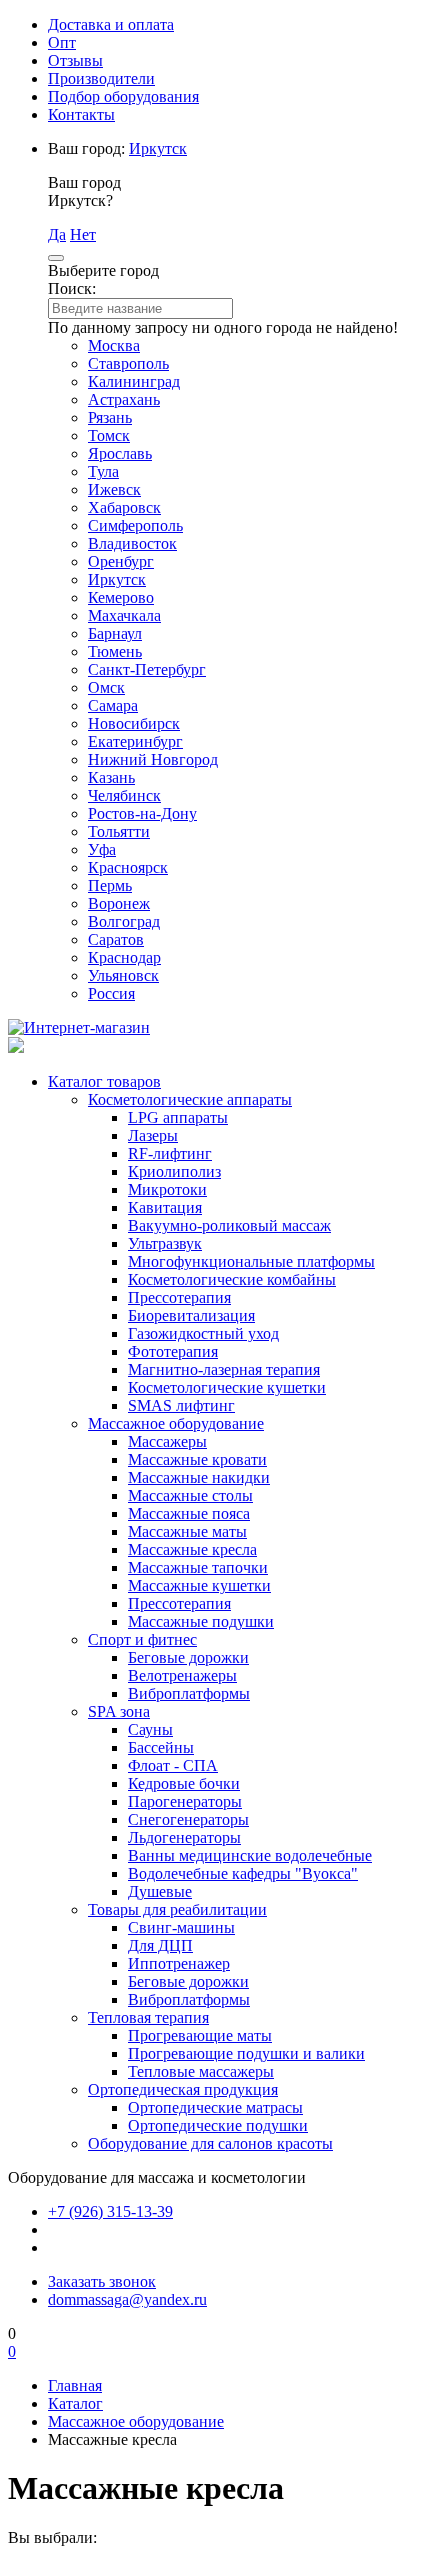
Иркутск (158, 148)
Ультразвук (165, 1243)
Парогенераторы (185, 1801)
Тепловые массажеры (201, 2071)
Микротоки (167, 1189)
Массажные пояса (189, 1513)
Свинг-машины (181, 1927)
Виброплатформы (189, 1693)
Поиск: (72, 288)
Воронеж (119, 903)
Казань (111, 777)
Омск (106, 687)
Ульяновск (123, 975)
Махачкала (124, 615)
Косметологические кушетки (227, 1387)
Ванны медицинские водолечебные (250, 1855)
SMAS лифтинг (181, 1405)
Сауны (150, 1729)
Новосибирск (134, 723)
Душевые (160, 1891)
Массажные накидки (199, 1477)
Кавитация (165, 1207)
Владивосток (132, 543)
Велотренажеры (182, 1675)
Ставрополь (128, 363)
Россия (111, 993)
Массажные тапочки (198, 1567)
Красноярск (128, 867)
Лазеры (153, 1135)
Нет (83, 234)
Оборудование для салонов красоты (210, 2143)
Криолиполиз (174, 1171)
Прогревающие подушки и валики (246, 2053)
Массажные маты (187, 1531)
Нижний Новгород (153, 759)
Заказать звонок (102, 2281)
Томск (109, 435)
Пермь (110, 885)
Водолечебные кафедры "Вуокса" (243, 1873)
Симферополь (135, 525)
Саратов (116, 939)
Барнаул (115, 633)
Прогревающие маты (200, 2035)
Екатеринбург (135, 741)
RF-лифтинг (170, 1153)
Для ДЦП (160, 1945)
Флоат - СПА (173, 1765)
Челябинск (124, 795)
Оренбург (121, 561)
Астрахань (124, 399)
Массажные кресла (192, 1549)
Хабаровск (124, 507)
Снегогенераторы (188, 1819)
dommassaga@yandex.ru (127, 2299)
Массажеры (167, 1441)
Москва (114, 345)
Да (57, 234)
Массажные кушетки (199, 1585)
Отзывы (75, 60)
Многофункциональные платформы (251, 1261)
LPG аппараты (178, 1117)
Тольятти (119, 831)
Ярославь (120, 453)
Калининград (134, 381)
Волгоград (124, 921)
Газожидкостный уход (203, 1333)
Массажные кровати (197, 1459)
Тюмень (115, 651)
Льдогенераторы (184, 1837)
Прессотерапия (179, 1297)
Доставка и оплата (111, 24)
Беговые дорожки (188, 1657)
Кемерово (121, 597)
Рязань (110, 417)
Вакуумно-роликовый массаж (229, 1225)
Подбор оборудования (123, 96)
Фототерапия (173, 1351)
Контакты (81, 114)
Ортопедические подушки (218, 2125)
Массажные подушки (201, 1621)
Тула (103, 471)
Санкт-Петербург (147, 669)
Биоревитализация (191, 1315)
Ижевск (114, 489)
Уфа (102, 849)
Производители (101, 78)
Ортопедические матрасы (215, 2107)
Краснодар (124, 957)
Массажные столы (190, 1495)
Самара (113, 705)
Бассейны (161, 1747)
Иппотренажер (179, 1963)
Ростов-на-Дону (142, 813)
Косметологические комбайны (232, 1279)
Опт (62, 42)
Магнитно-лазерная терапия (224, 1369)
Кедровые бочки (184, 1783)
